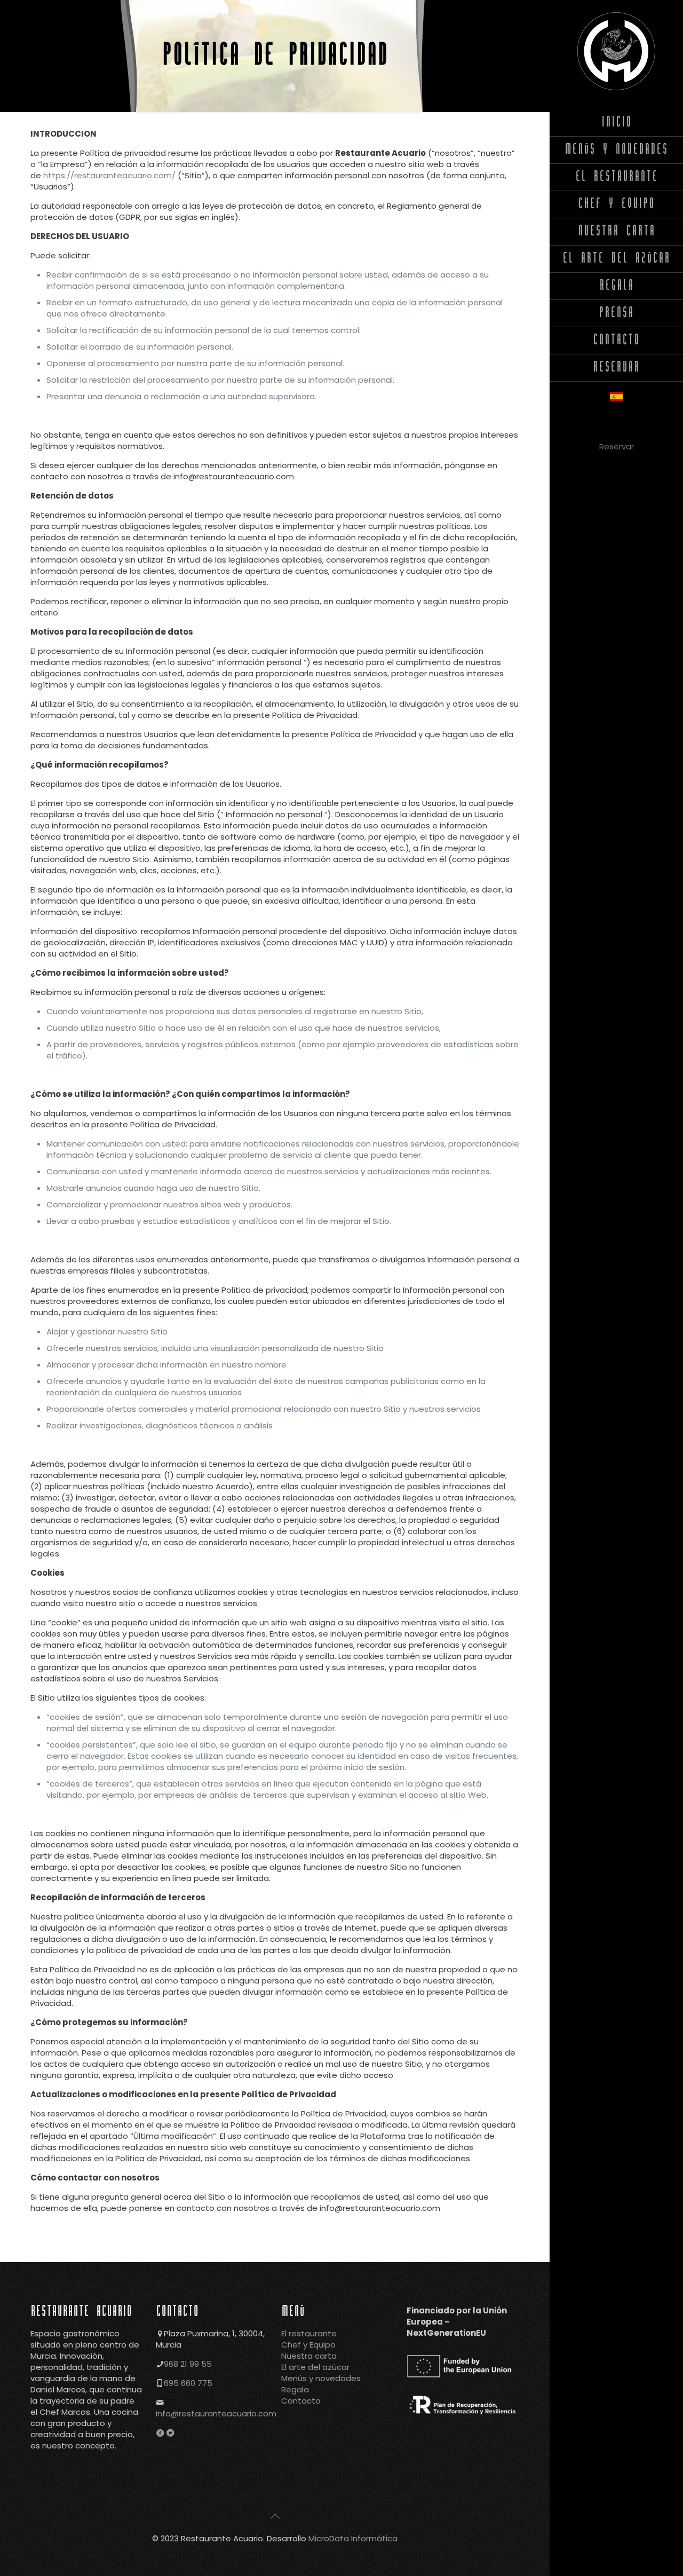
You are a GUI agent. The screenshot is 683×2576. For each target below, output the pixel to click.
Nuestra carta (309, 2356)
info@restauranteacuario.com (216, 2413)
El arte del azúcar (315, 2367)
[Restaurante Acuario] (616, 51)
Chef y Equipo (308, 2345)
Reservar (617, 447)
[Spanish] (616, 398)
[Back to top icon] (275, 2516)
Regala (295, 2389)
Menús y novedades (321, 2378)
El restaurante (309, 2333)
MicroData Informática (353, 2538)
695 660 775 (188, 2383)
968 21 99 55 (188, 2364)
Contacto (301, 2401)
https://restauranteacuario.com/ (110, 175)
